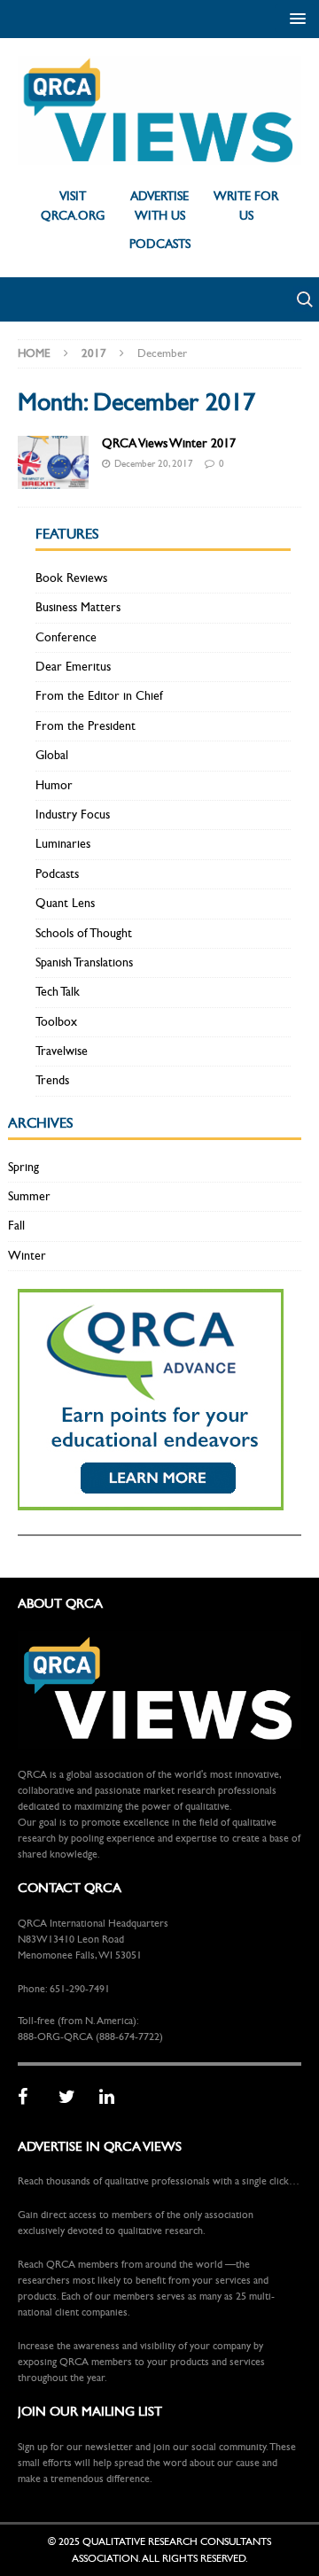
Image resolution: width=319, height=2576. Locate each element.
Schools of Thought (84, 933)
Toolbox (56, 1022)
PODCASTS (160, 244)
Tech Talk (58, 992)
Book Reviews (71, 578)
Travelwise (62, 1051)
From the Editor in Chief (99, 696)
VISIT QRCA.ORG (73, 206)
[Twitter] (73, 2098)
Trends (52, 1080)
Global (52, 755)
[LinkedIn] (113, 2098)
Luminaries (63, 844)
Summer (29, 1196)
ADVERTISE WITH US (159, 206)
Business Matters (78, 607)
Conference (66, 637)
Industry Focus (73, 815)
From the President (86, 726)
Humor (54, 785)
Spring (23, 1167)
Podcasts (57, 874)
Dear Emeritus (73, 667)
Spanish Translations (84, 962)
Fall (16, 1226)
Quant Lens (65, 903)
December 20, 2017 (154, 464)
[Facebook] (32, 2098)
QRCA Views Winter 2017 (169, 443)
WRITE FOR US (246, 206)
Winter (27, 1256)
